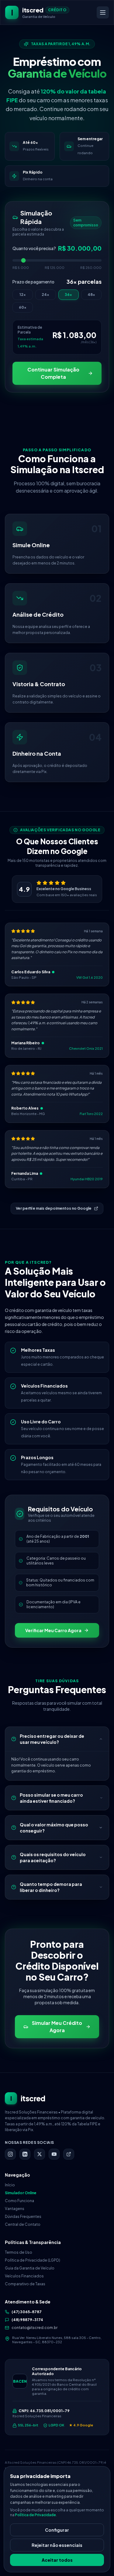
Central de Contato (23, 2224)
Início (10, 2185)
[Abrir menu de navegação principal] (103, 12)
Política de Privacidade (35, 2515)
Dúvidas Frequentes (23, 2217)
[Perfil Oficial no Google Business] (69, 2154)
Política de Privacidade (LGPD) (33, 2260)
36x (68, 295)
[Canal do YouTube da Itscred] (54, 2154)
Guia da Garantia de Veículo (30, 2268)
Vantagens (15, 2209)
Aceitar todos (57, 2560)
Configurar (57, 2530)
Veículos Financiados (24, 2276)
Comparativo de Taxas (25, 2284)
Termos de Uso (19, 2252)
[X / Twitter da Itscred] (40, 2154)
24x (45, 295)
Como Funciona (19, 2201)
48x (91, 295)
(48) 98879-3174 (27, 2320)
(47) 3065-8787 (27, 2312)
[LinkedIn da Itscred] (25, 2154)
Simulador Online (21, 2193)
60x (23, 307)
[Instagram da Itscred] (10, 2154)
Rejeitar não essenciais (57, 2545)
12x (23, 295)
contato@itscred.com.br (35, 2328)
